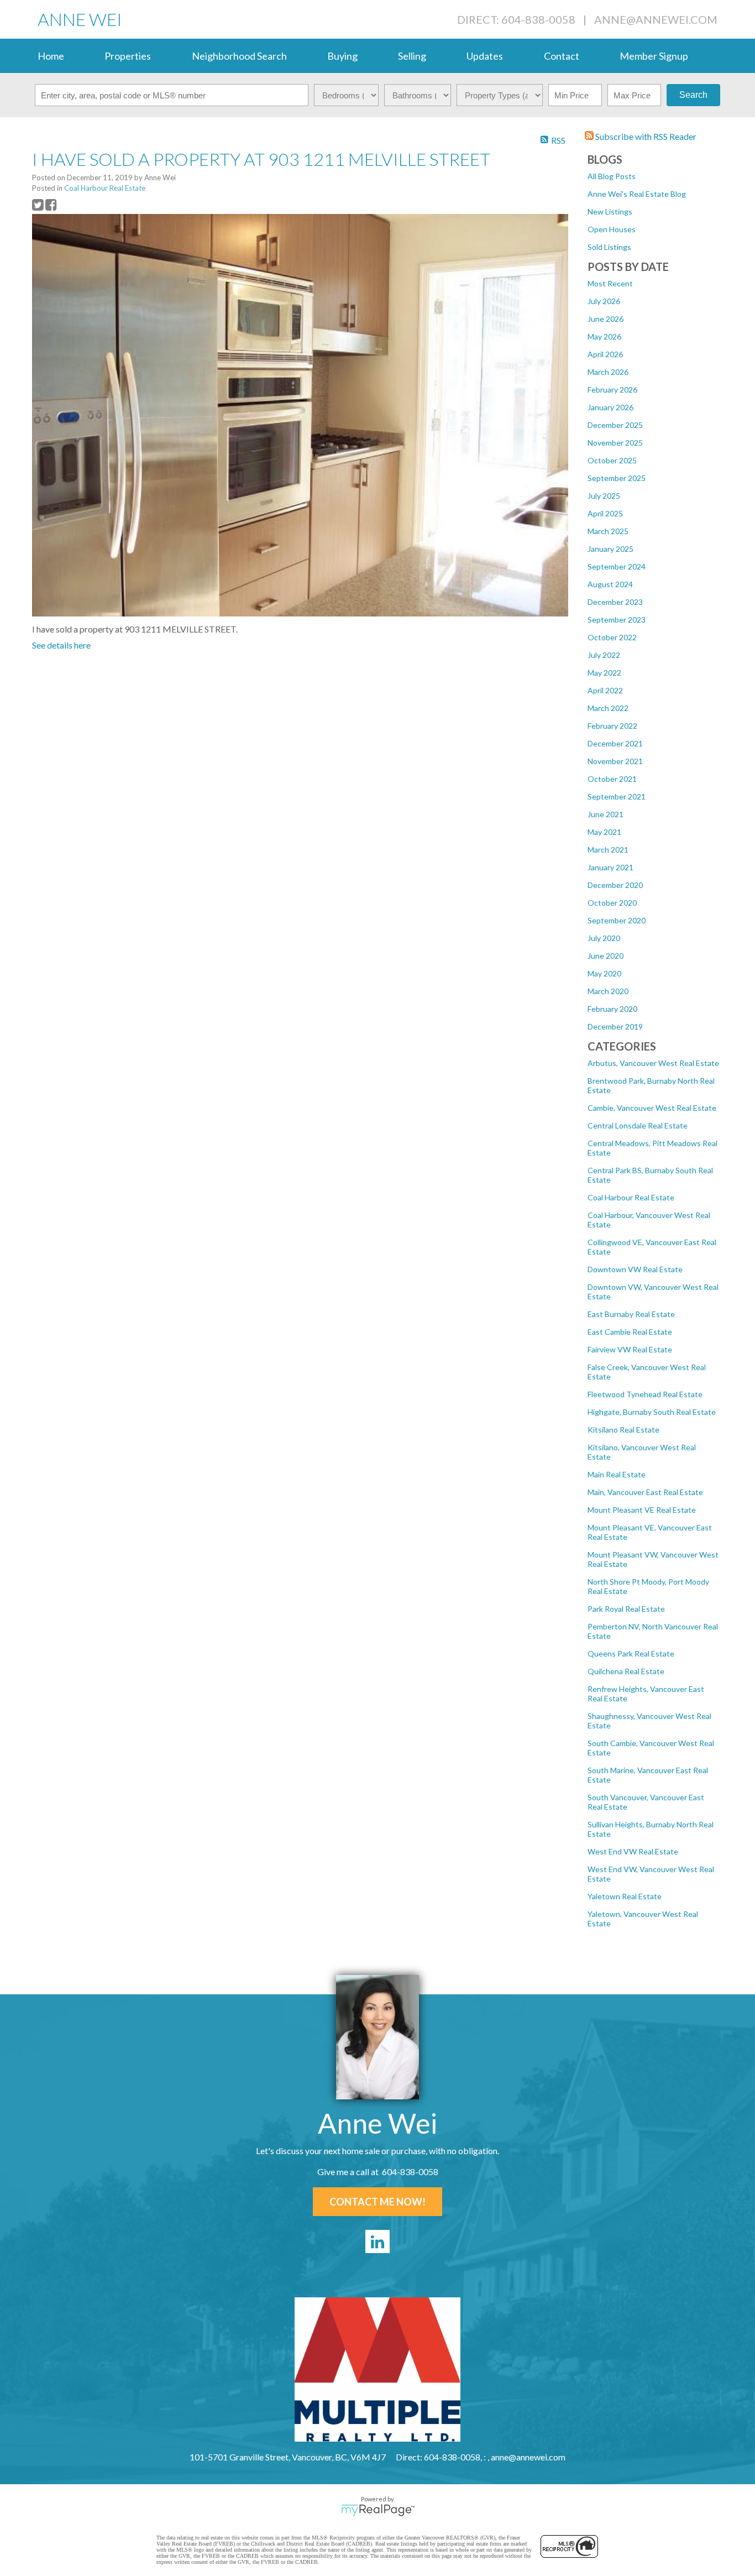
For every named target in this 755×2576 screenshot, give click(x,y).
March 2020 (608, 991)
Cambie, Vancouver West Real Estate (652, 1108)
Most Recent (610, 283)
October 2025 (612, 460)
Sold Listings (609, 247)
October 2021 (612, 779)
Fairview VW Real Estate (630, 1349)
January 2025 (610, 549)
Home (51, 56)
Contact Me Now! (377, 2202)
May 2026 (604, 336)
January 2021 (610, 867)
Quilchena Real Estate (626, 1671)
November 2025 (615, 443)
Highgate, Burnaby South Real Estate (652, 1412)
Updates (485, 56)
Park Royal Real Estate (626, 1609)
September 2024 (617, 566)
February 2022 (612, 726)
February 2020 (612, 1009)
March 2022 (608, 708)
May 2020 (604, 973)
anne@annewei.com (656, 19)
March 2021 (608, 850)
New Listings (610, 211)
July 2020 (604, 938)
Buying (342, 56)
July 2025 (604, 496)
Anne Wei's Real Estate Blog (637, 194)
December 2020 (615, 885)
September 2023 (617, 620)
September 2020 (617, 920)
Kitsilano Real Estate (623, 1430)
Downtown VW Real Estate (635, 1269)
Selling (412, 56)
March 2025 (608, 531)
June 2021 (605, 814)
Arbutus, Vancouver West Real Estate (653, 1063)
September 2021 (617, 796)
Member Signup (654, 56)
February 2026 (612, 390)
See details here (61, 645)
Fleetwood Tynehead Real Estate (645, 1394)
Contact (562, 56)
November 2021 (615, 761)
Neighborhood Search (239, 56)
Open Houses (612, 229)
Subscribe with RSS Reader (645, 136)
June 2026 (605, 319)
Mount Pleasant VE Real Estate (642, 1510)
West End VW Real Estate (633, 1851)
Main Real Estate (617, 1474)
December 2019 (615, 1026)
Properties (128, 56)
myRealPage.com (378, 2510)
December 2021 (615, 743)
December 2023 (615, 602)
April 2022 (605, 690)
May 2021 (604, 832)
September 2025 (617, 478)
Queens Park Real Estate (631, 1653)
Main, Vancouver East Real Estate (645, 1492)
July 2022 (604, 655)
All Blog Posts (612, 176)
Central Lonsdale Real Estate (638, 1125)
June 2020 (605, 956)
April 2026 (605, 354)
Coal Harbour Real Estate (631, 1197)
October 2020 (612, 903)
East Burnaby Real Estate (631, 1314)
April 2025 (605, 513)
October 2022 (612, 637)
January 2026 (610, 407)
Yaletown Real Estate (625, 1896)
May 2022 (604, 673)
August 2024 (610, 584)
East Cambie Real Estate (630, 1332)
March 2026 (608, 372)
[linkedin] (377, 2241)
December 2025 (615, 425)
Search (693, 95)
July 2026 (604, 301)
